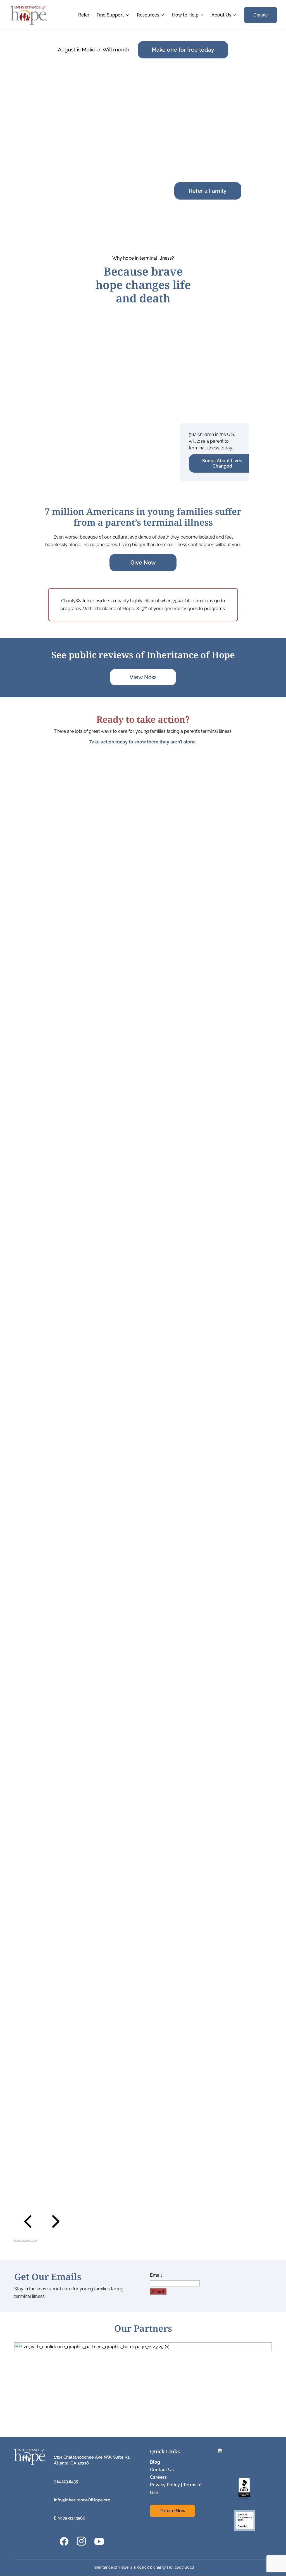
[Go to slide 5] (34, 2241)
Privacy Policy (165, 2485)
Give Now (143, 563)
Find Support (110, 15)
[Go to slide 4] (30, 2241)
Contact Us (162, 2470)
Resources (148, 15)
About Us (221, 15)
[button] (28, 2231)
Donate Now (172, 2511)
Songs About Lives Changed (222, 463)
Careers (158, 2477)
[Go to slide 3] (25, 2241)
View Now (143, 677)
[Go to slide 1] (16, 2241)
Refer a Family (208, 191)
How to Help (185, 15)
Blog (155, 2462)
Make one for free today (183, 50)
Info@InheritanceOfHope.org (82, 2500)
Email (156, 2275)
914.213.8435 (66, 2482)
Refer (84, 15)
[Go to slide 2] (21, 2241)
